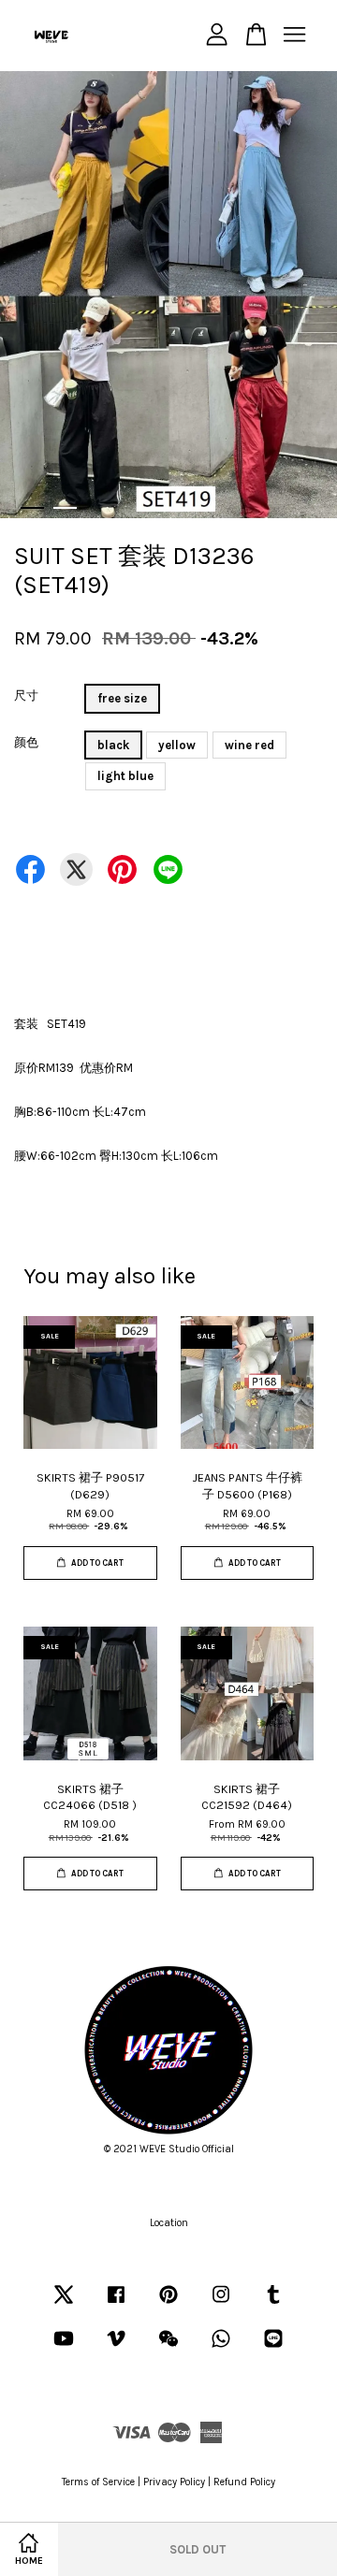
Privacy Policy (174, 2482)
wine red (249, 745)
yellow (177, 745)
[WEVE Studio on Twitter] (64, 2304)
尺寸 (26, 695)
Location (169, 2223)
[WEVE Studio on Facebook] (116, 2304)
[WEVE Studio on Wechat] (168, 2348)
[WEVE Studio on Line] (273, 2348)
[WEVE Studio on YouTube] (64, 2348)
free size (122, 698)
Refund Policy (244, 2482)
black (113, 745)
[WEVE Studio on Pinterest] (168, 2304)
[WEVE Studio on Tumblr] (273, 2304)
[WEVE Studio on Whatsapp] (221, 2348)
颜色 (26, 742)
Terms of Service (98, 2482)
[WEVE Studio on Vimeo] (116, 2348)
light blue (125, 776)
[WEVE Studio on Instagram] (221, 2304)
